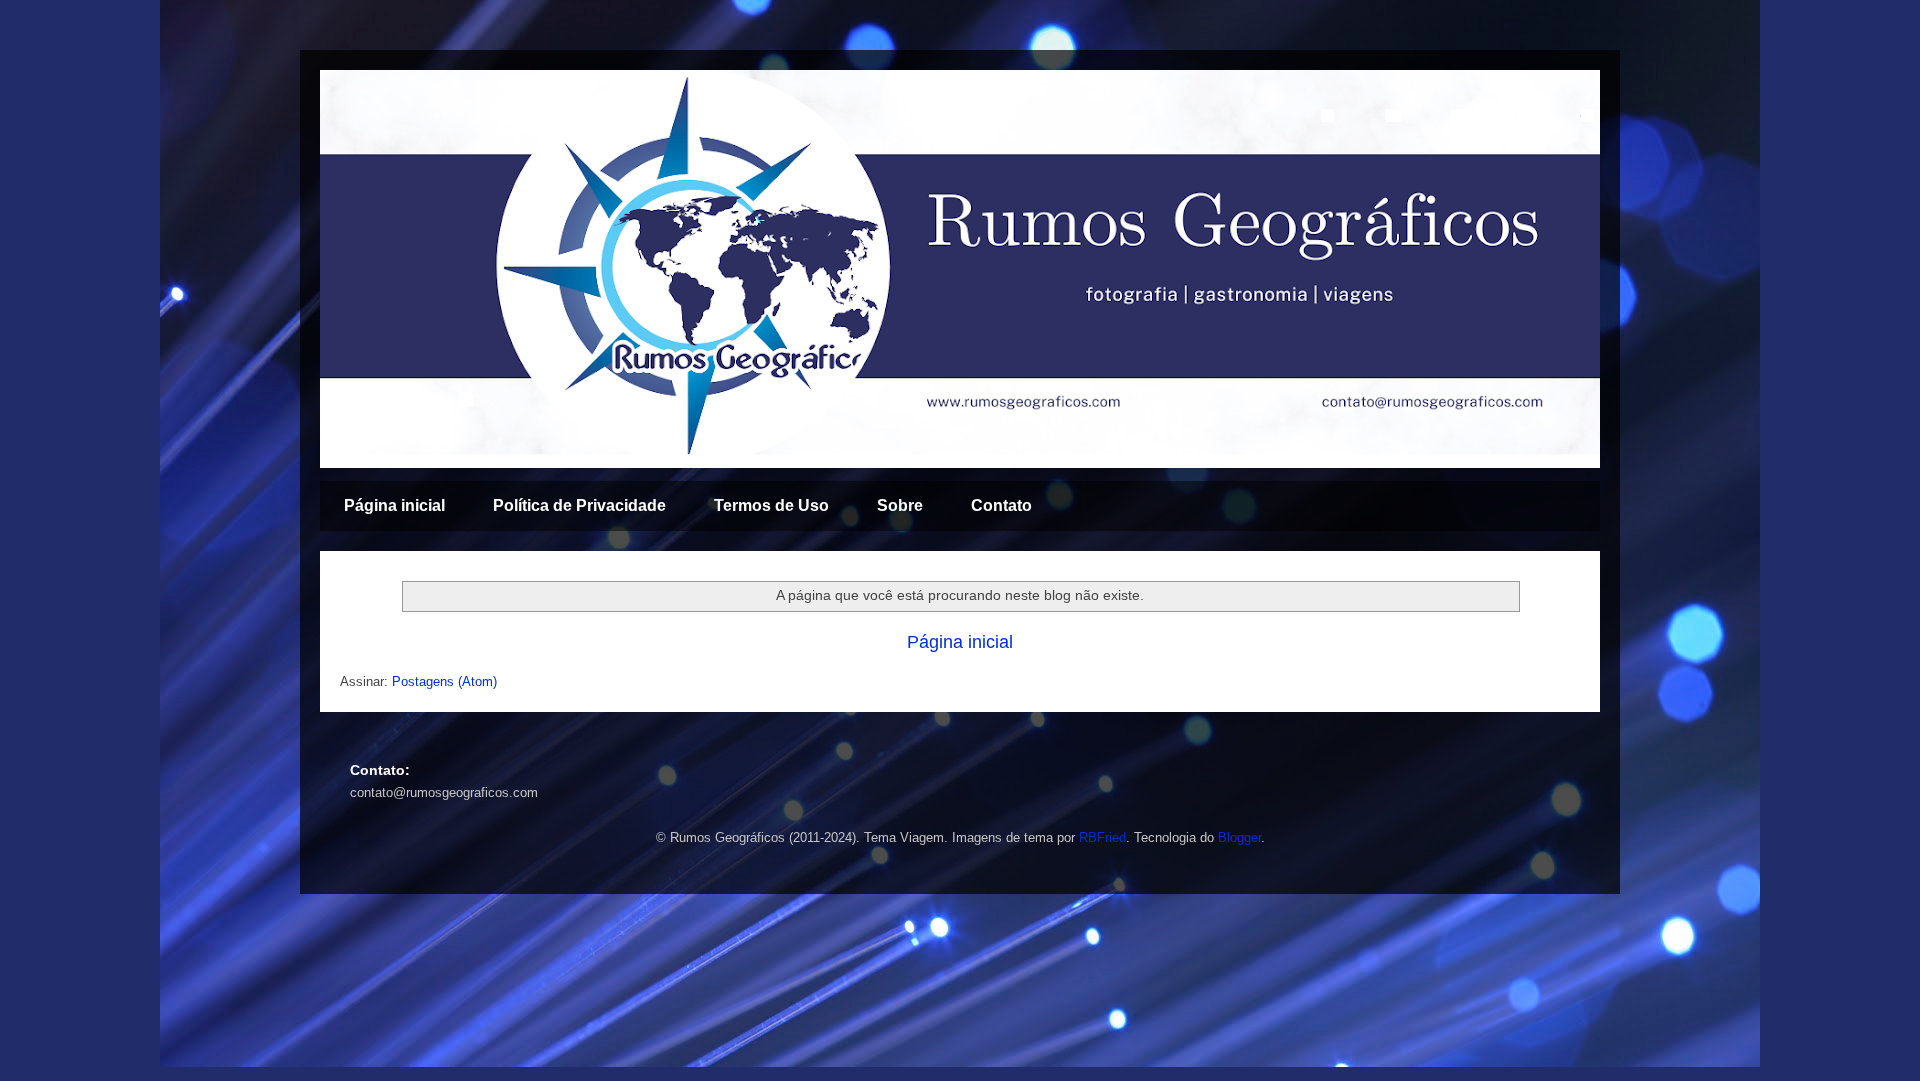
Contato (1001, 505)
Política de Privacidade (579, 505)
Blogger (1239, 837)
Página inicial (394, 505)
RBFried (1102, 837)
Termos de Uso (771, 505)
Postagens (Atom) (444, 681)
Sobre (900, 505)
